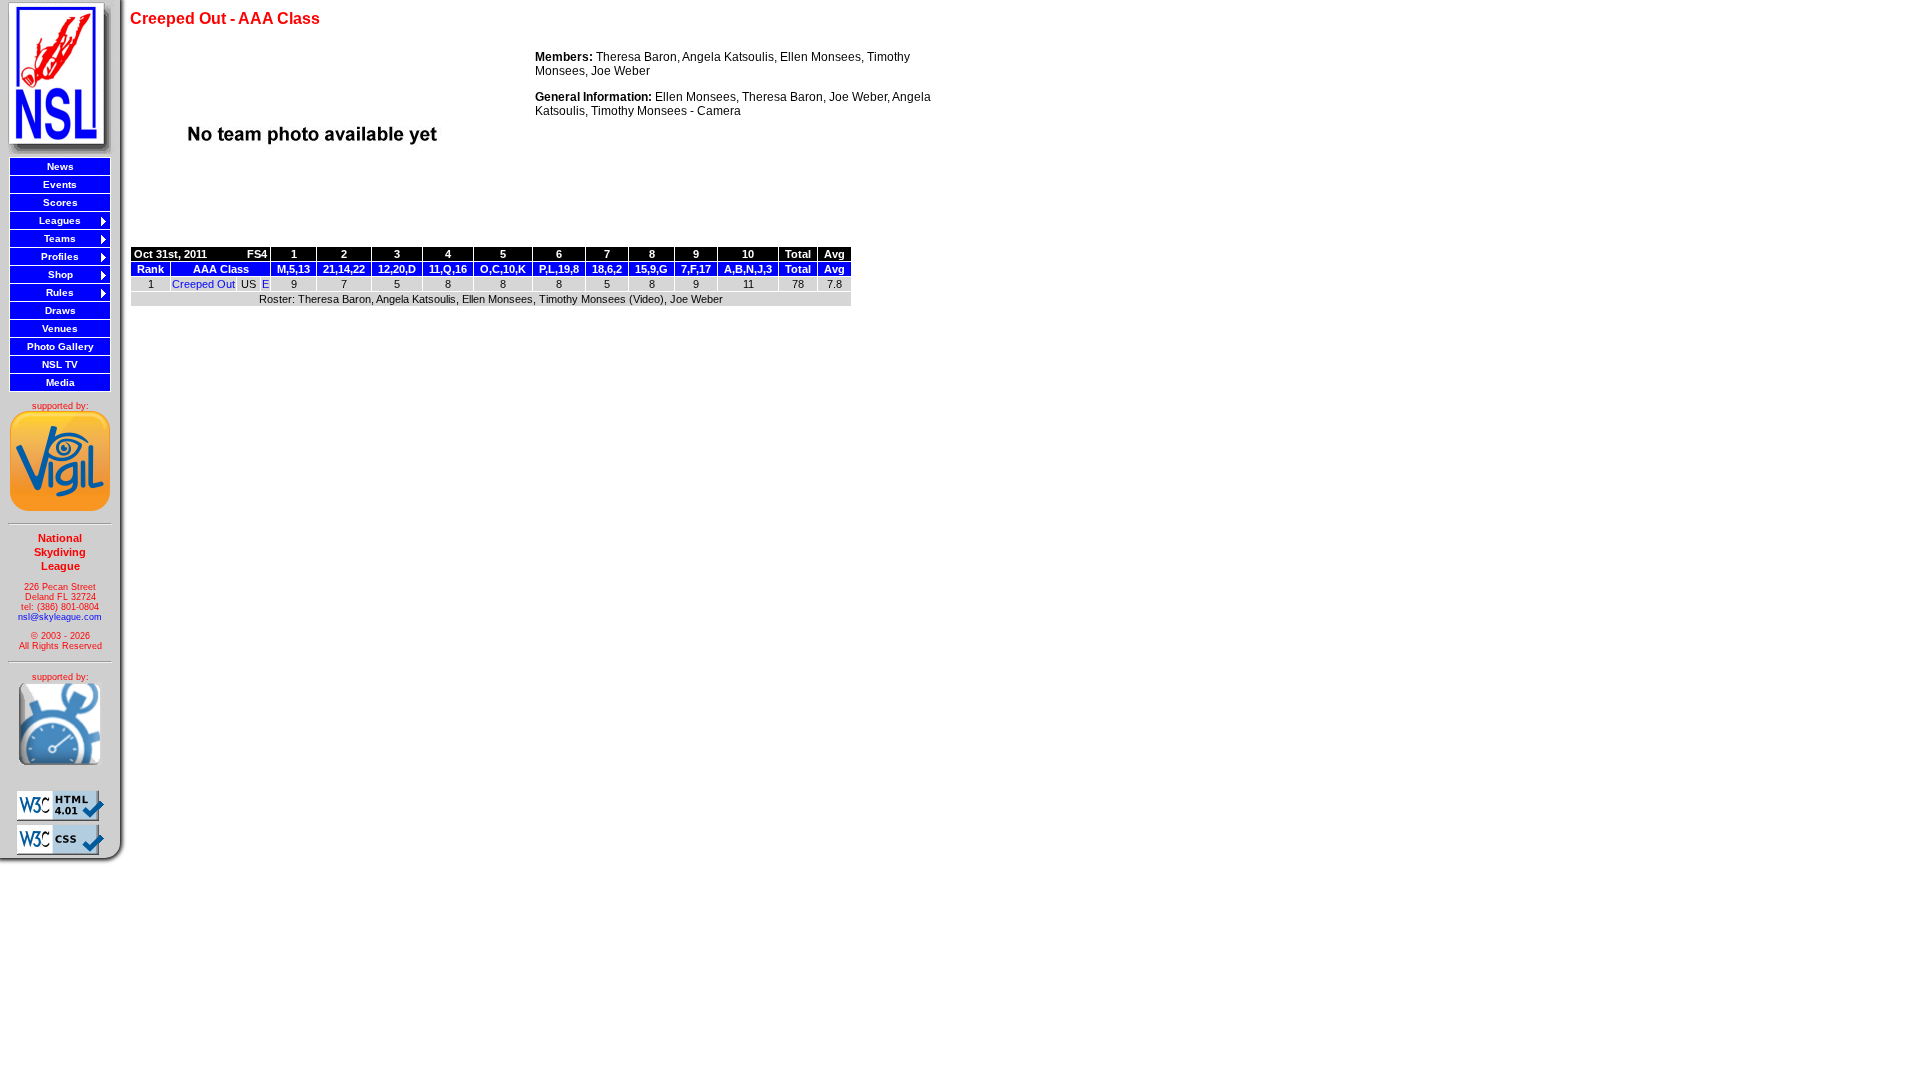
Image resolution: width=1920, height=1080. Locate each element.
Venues (60, 328)
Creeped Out (203, 284)
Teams (60, 238)
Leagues (60, 220)
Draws (60, 310)
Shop (60, 274)
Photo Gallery (60, 346)
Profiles (60, 256)
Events (60, 184)
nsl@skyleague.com (60, 617)
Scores (60, 202)
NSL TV (60, 364)
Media (60, 382)
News (60, 166)
